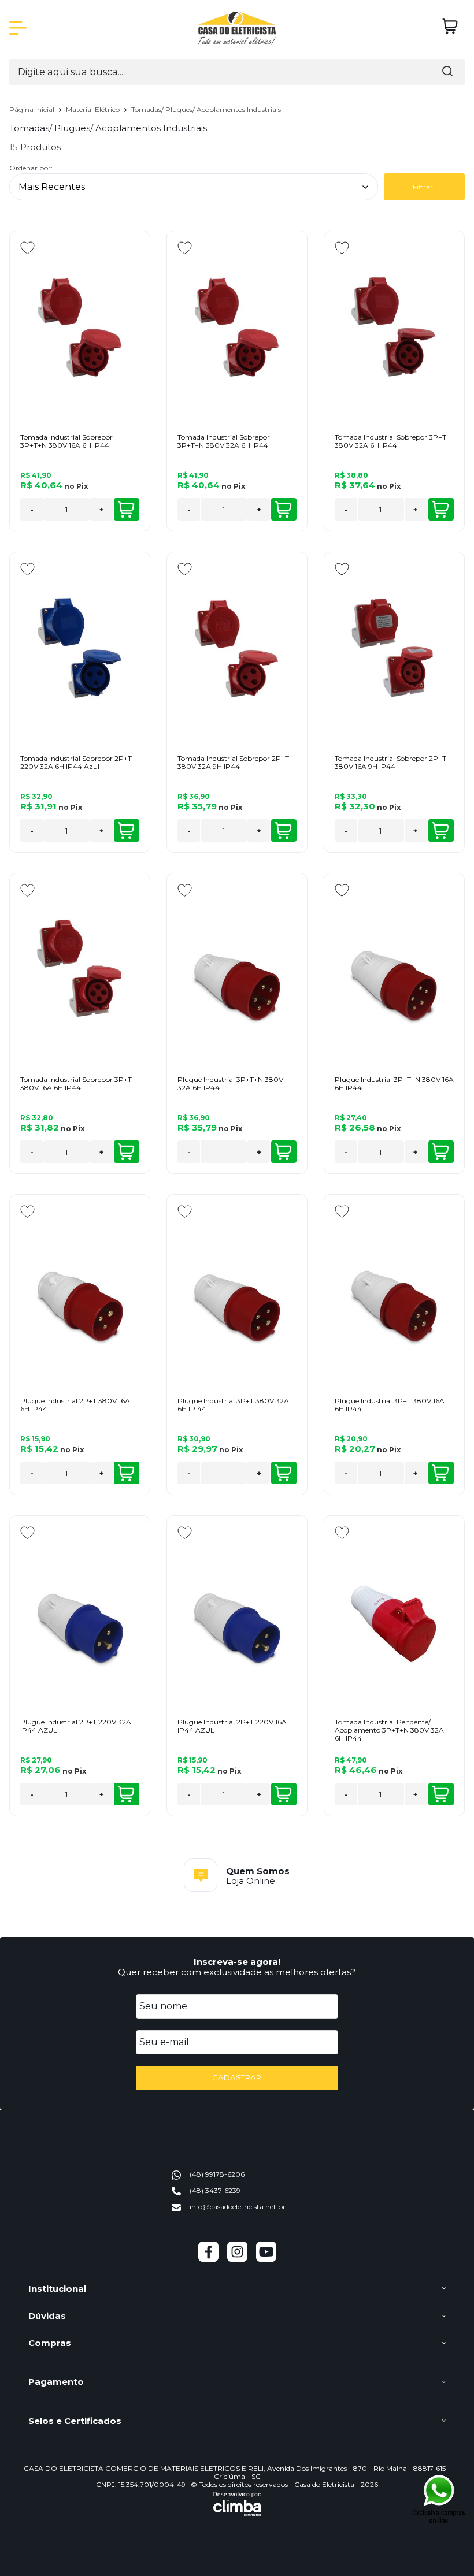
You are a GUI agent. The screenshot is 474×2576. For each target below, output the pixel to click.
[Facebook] (208, 2259)
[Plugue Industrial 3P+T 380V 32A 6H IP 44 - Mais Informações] (237, 1289)
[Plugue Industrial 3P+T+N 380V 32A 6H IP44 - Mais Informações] (237, 968)
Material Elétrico (94, 109)
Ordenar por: (31, 168)
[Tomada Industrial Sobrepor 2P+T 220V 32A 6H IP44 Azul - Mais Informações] (80, 647)
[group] (237, 1875)
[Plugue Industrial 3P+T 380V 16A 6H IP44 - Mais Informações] (394, 1289)
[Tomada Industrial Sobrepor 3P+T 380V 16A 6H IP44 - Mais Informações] (80, 968)
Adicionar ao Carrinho (127, 509)
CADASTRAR (237, 2077)
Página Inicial (33, 109)
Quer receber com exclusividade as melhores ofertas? (237, 1972)
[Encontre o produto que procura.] (447, 72)
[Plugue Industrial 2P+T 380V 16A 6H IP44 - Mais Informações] (80, 1289)
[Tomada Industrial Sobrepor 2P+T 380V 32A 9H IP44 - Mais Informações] (237, 647)
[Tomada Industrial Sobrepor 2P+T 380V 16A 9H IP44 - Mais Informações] (394, 647)
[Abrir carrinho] (450, 26)
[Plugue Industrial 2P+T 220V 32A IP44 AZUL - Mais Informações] (80, 1611)
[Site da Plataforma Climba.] (237, 2504)
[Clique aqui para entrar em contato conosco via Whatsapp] (439, 2499)
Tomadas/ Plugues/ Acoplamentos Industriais (206, 109)
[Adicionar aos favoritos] (27, 248)
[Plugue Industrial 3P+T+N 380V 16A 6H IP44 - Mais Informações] (394, 968)
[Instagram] (237, 2259)
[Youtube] (266, 2259)
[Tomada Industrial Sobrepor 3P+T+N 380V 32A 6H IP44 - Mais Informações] (237, 326)
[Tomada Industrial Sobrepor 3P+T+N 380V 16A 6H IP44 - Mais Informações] (80, 326)
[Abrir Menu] (18, 28)
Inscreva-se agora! (237, 1962)
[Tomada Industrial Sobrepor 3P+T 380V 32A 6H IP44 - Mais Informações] (394, 326)
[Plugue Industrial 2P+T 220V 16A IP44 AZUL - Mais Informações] (237, 1611)
